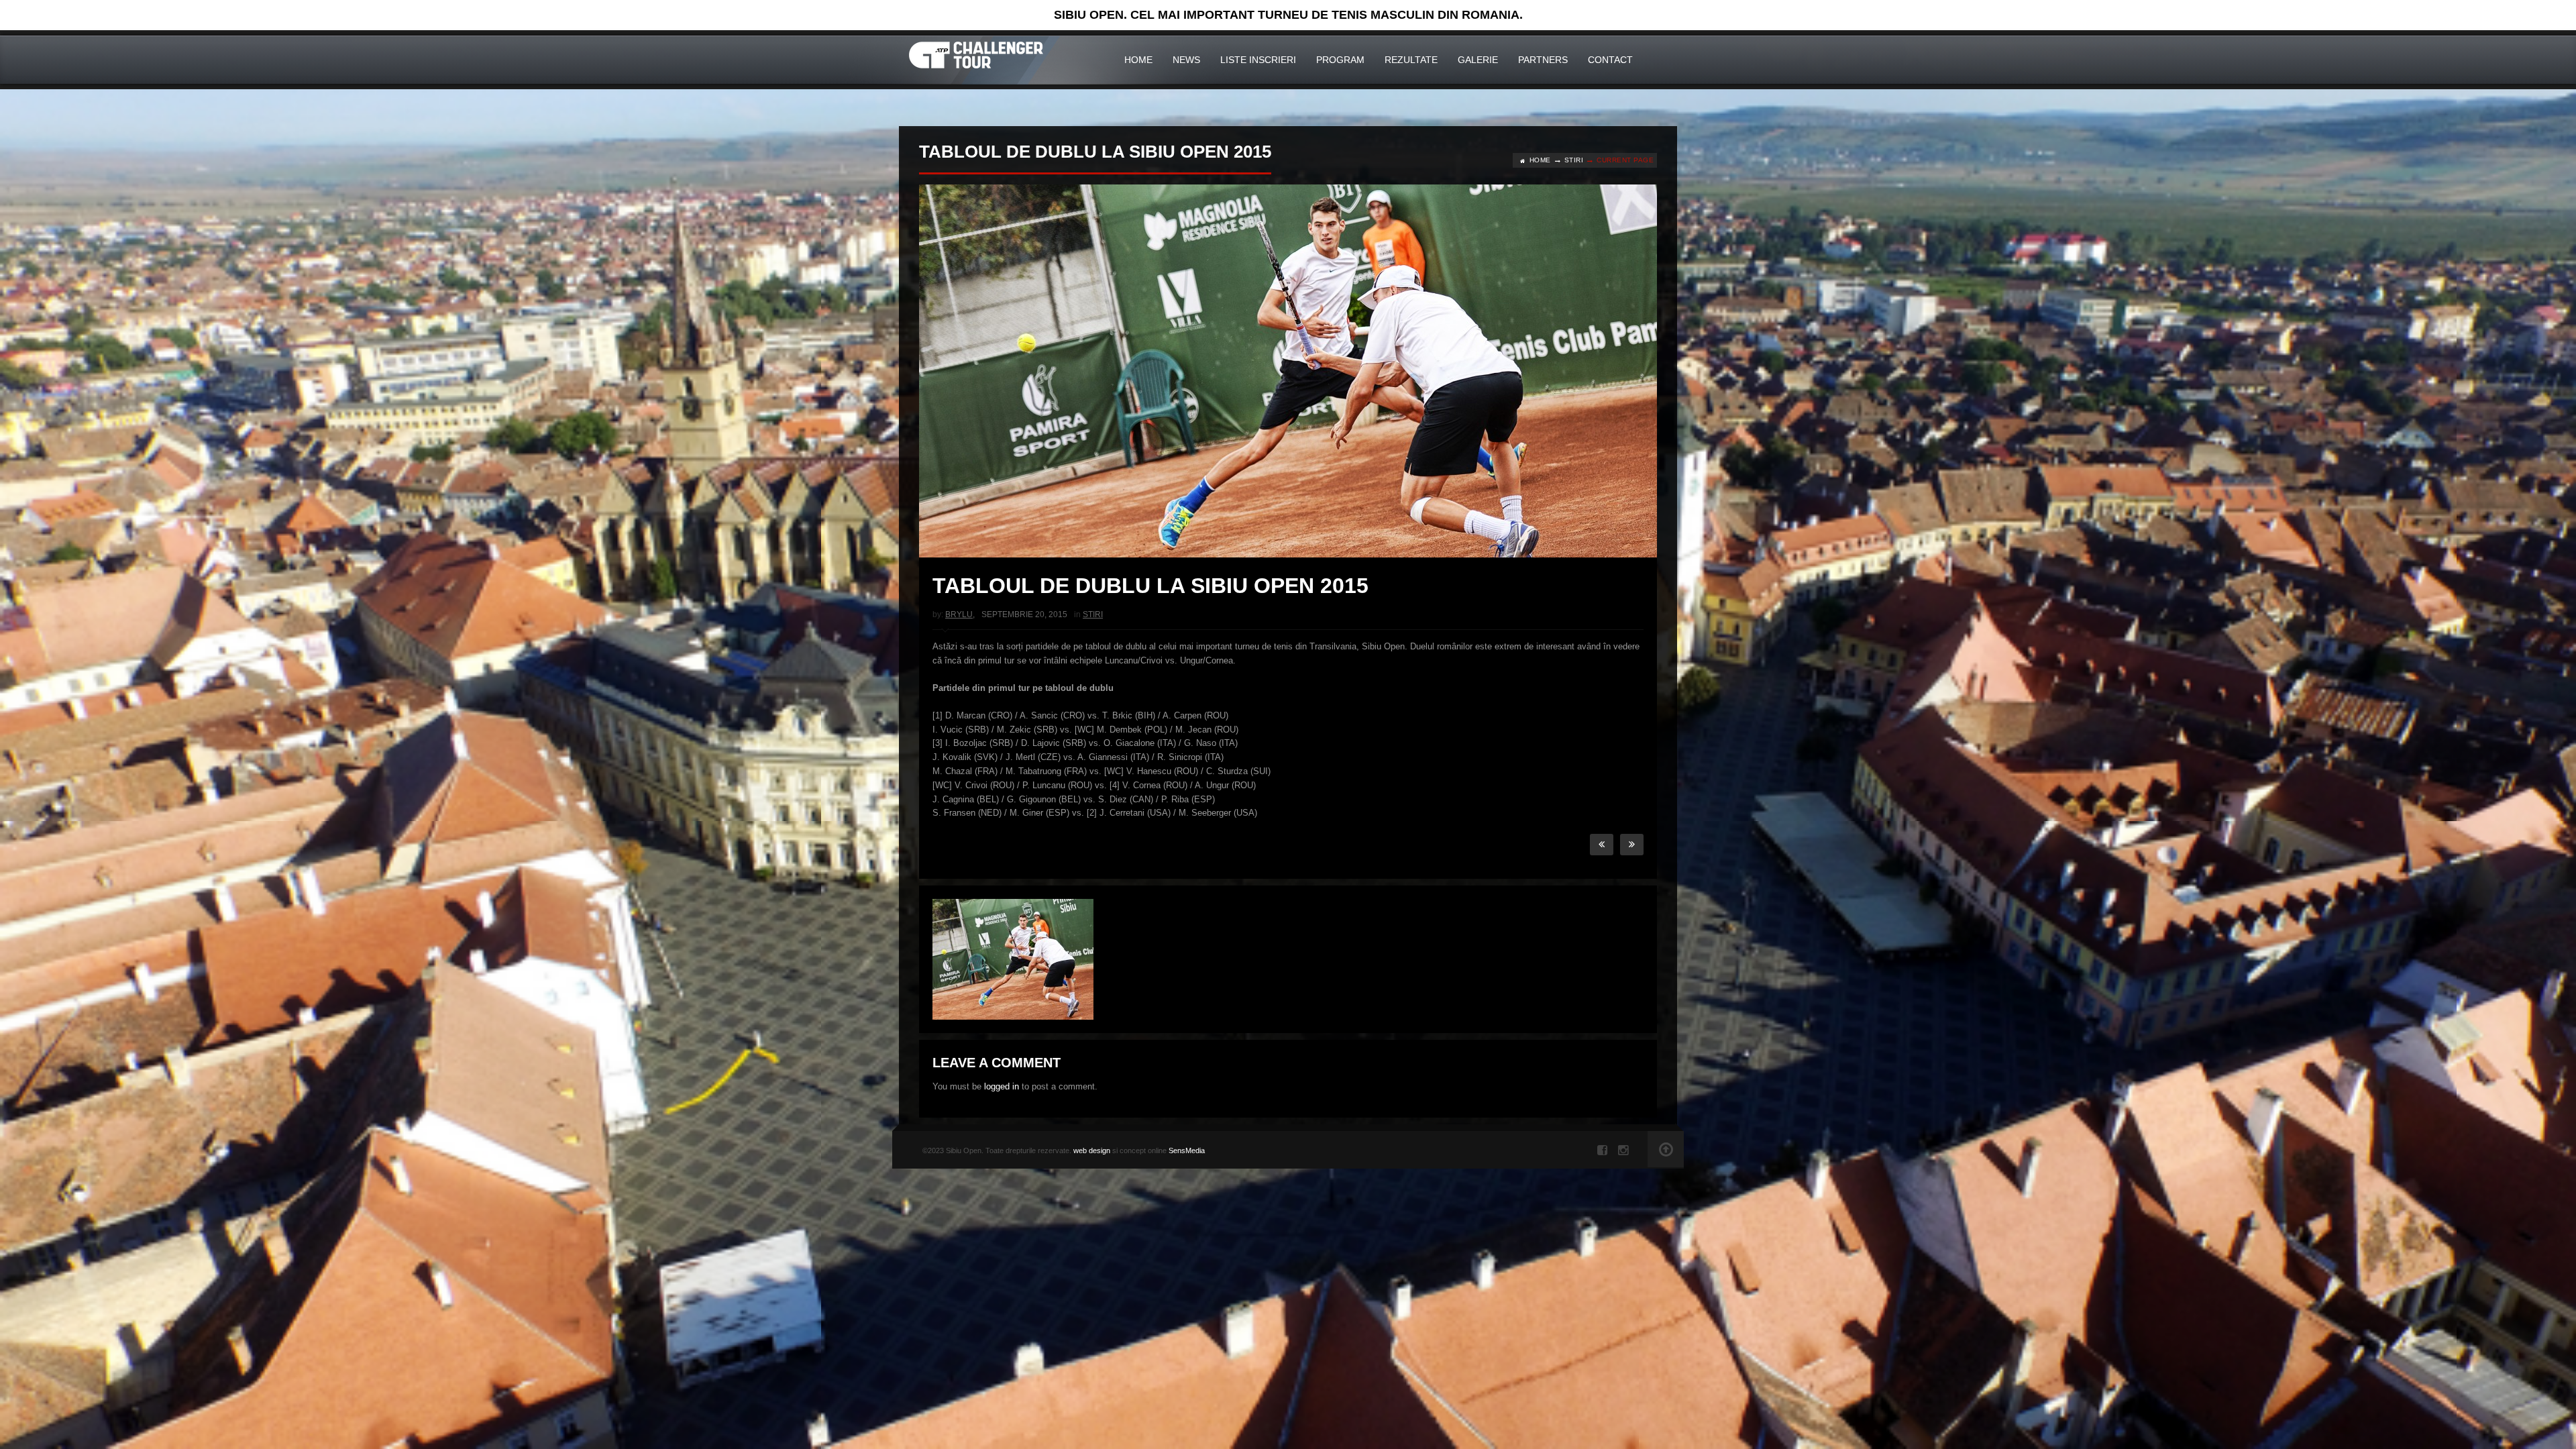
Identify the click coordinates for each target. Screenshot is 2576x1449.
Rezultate (1411, 60)
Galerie (1478, 60)
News (1186, 60)
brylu (959, 614)
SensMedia (1187, 1150)
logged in (1002, 1086)
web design (1092, 1150)
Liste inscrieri (1258, 60)
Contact (1610, 60)
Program (1340, 60)
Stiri (1574, 160)
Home (1138, 60)
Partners (1543, 60)
